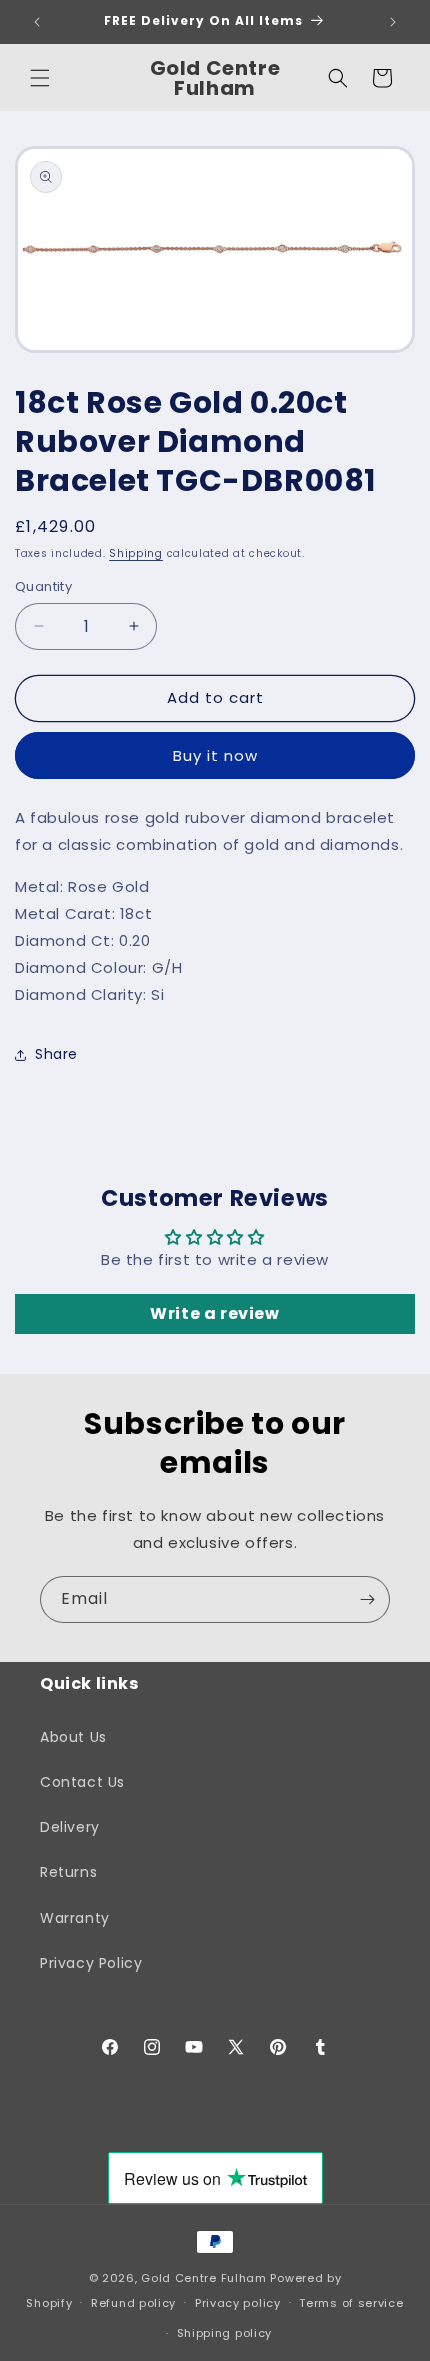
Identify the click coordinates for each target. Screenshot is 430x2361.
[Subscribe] (367, 1599)
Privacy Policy (91, 1963)
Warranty (75, 1918)
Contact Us (82, 1782)
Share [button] (56, 1054)
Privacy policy (238, 2303)
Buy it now (215, 755)
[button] (40, 78)
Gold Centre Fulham (204, 2278)
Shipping (136, 553)
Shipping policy (225, 2333)
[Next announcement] (393, 22)
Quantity (43, 586)
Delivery (70, 1827)
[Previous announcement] (37, 22)
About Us (73, 1737)
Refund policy (133, 2303)
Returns (68, 1872)
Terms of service (351, 2303)
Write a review (214, 1313)
